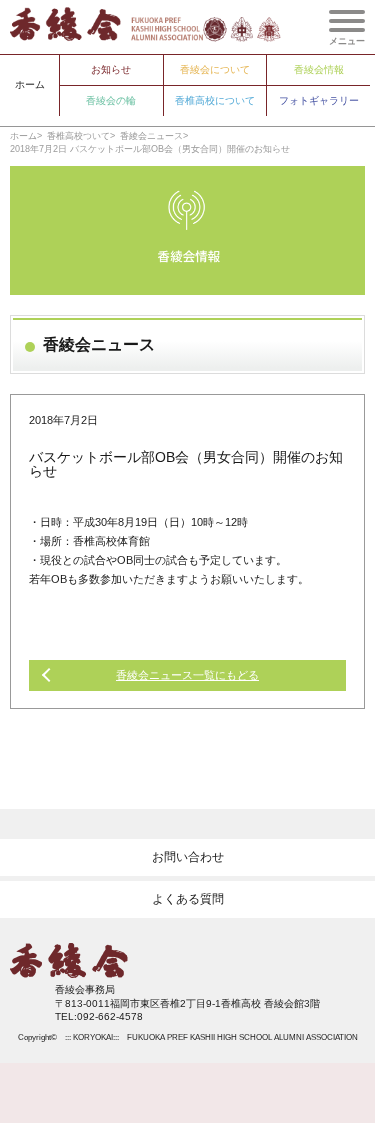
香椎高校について (215, 100)
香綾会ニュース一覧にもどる (187, 675)
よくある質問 (188, 899)
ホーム (30, 84)
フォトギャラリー (319, 100)
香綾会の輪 (111, 100)
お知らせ (111, 69)
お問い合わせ (188, 857)
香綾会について (215, 69)
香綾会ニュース (151, 136)
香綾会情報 (319, 69)
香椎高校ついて (78, 136)
